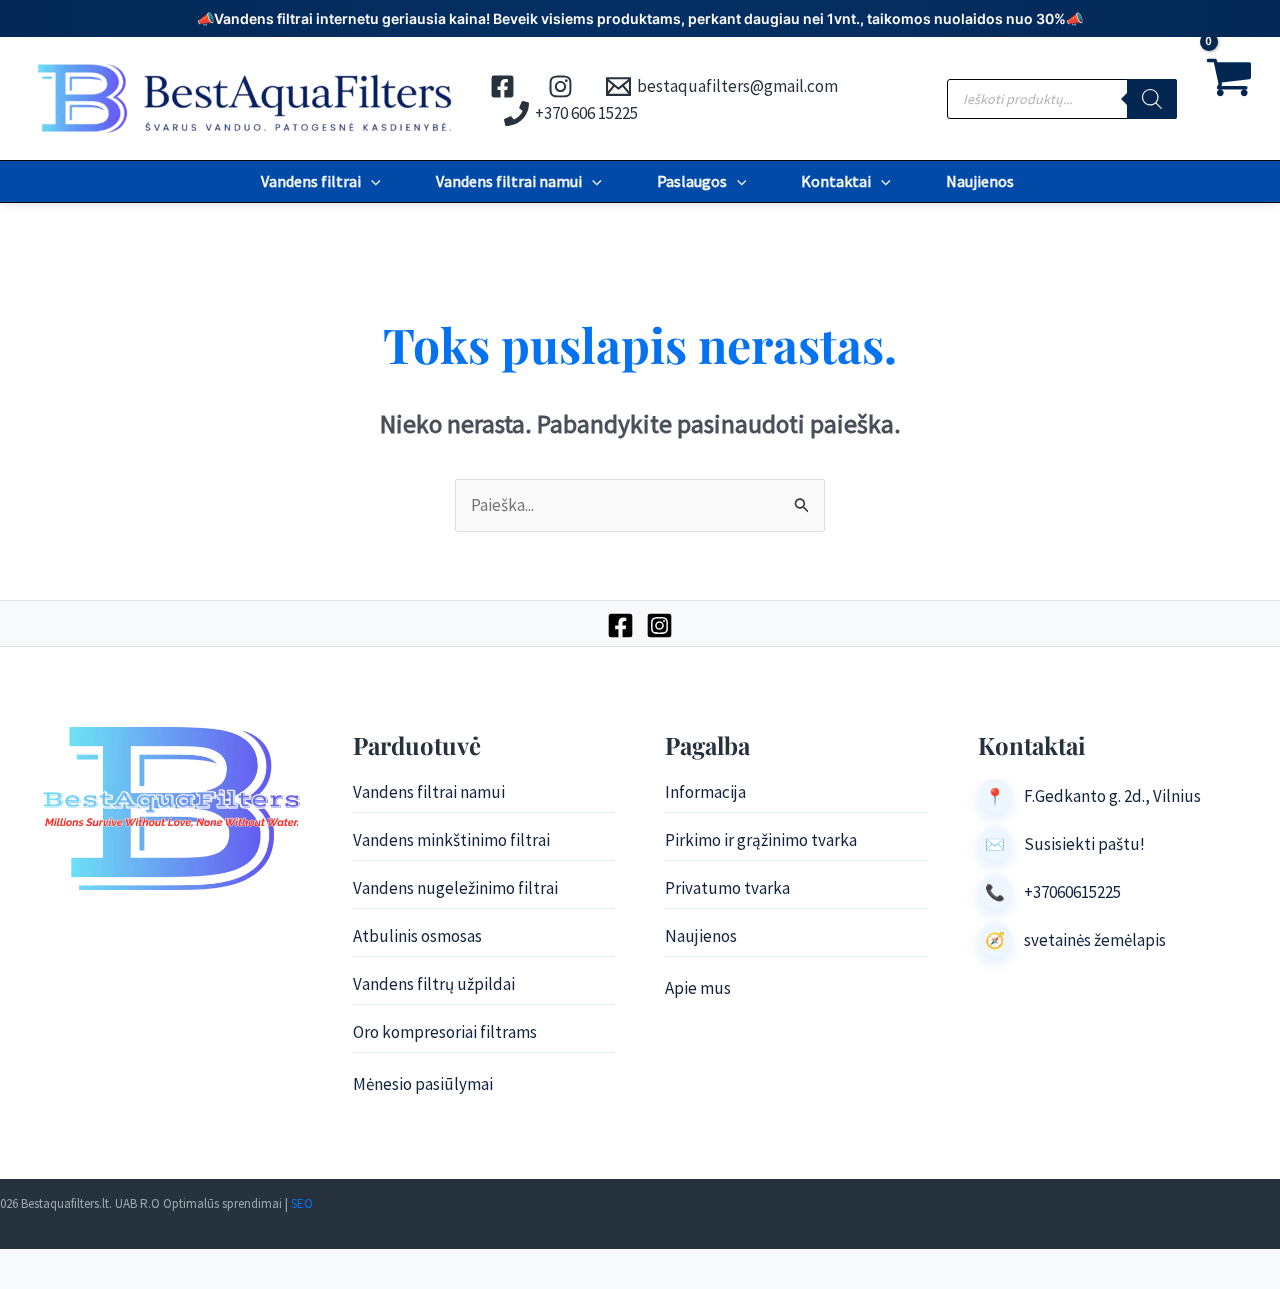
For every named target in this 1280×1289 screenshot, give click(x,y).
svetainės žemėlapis (1095, 940)
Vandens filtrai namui (509, 181)
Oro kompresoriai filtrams (445, 1032)
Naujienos (980, 181)
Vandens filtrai (311, 181)
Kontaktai (836, 181)
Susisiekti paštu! (1084, 844)
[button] (371, 181)
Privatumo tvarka (727, 888)
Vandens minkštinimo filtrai (451, 840)
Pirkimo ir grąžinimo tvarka (761, 840)
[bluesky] (563, 86)
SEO (302, 1203)
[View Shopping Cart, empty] (1228, 98)
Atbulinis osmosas (417, 936)
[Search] (1152, 99)
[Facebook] (620, 625)
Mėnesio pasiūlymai (423, 1084)
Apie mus (698, 988)
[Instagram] (659, 625)
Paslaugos (692, 181)
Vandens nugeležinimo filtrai (455, 888)
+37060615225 (1072, 892)
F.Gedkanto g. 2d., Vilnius (1112, 796)
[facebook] (505, 86)
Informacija (705, 792)
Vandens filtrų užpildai (434, 984)
